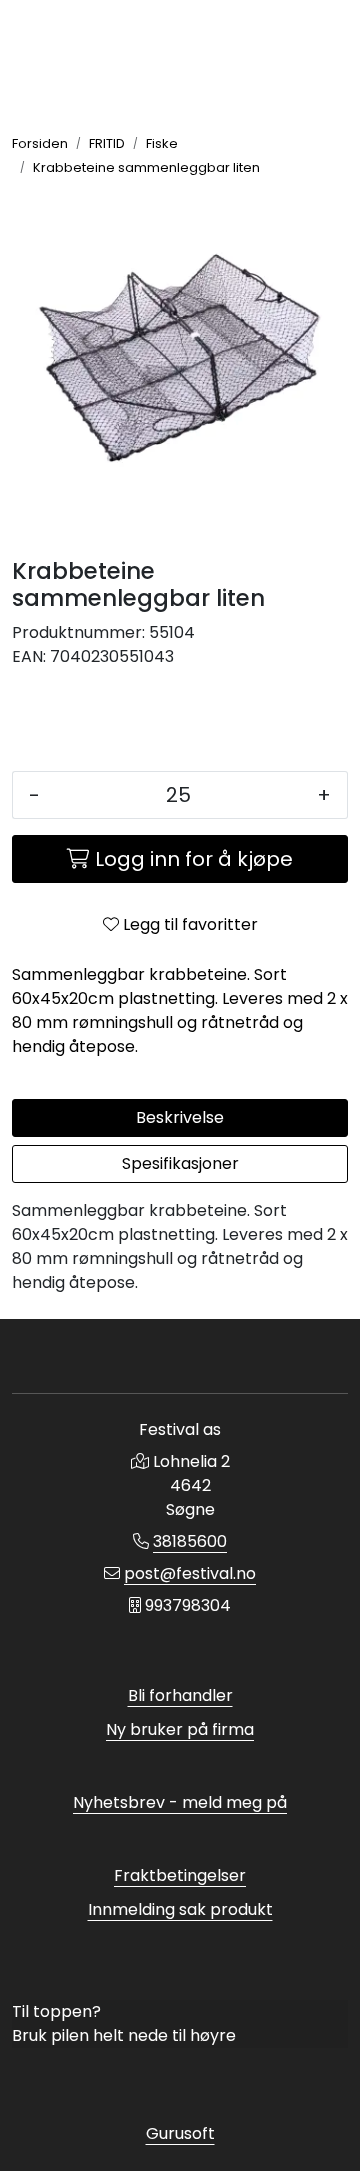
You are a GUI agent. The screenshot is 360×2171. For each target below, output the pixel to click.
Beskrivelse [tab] (180, 1117)
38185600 (190, 1541)
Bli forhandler (180, 1695)
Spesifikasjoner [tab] (180, 1163)
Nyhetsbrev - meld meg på (180, 1802)
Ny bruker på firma (180, 1729)
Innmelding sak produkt (180, 1909)
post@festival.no (190, 1573)
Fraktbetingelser (180, 1875)
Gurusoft (180, 2133)
